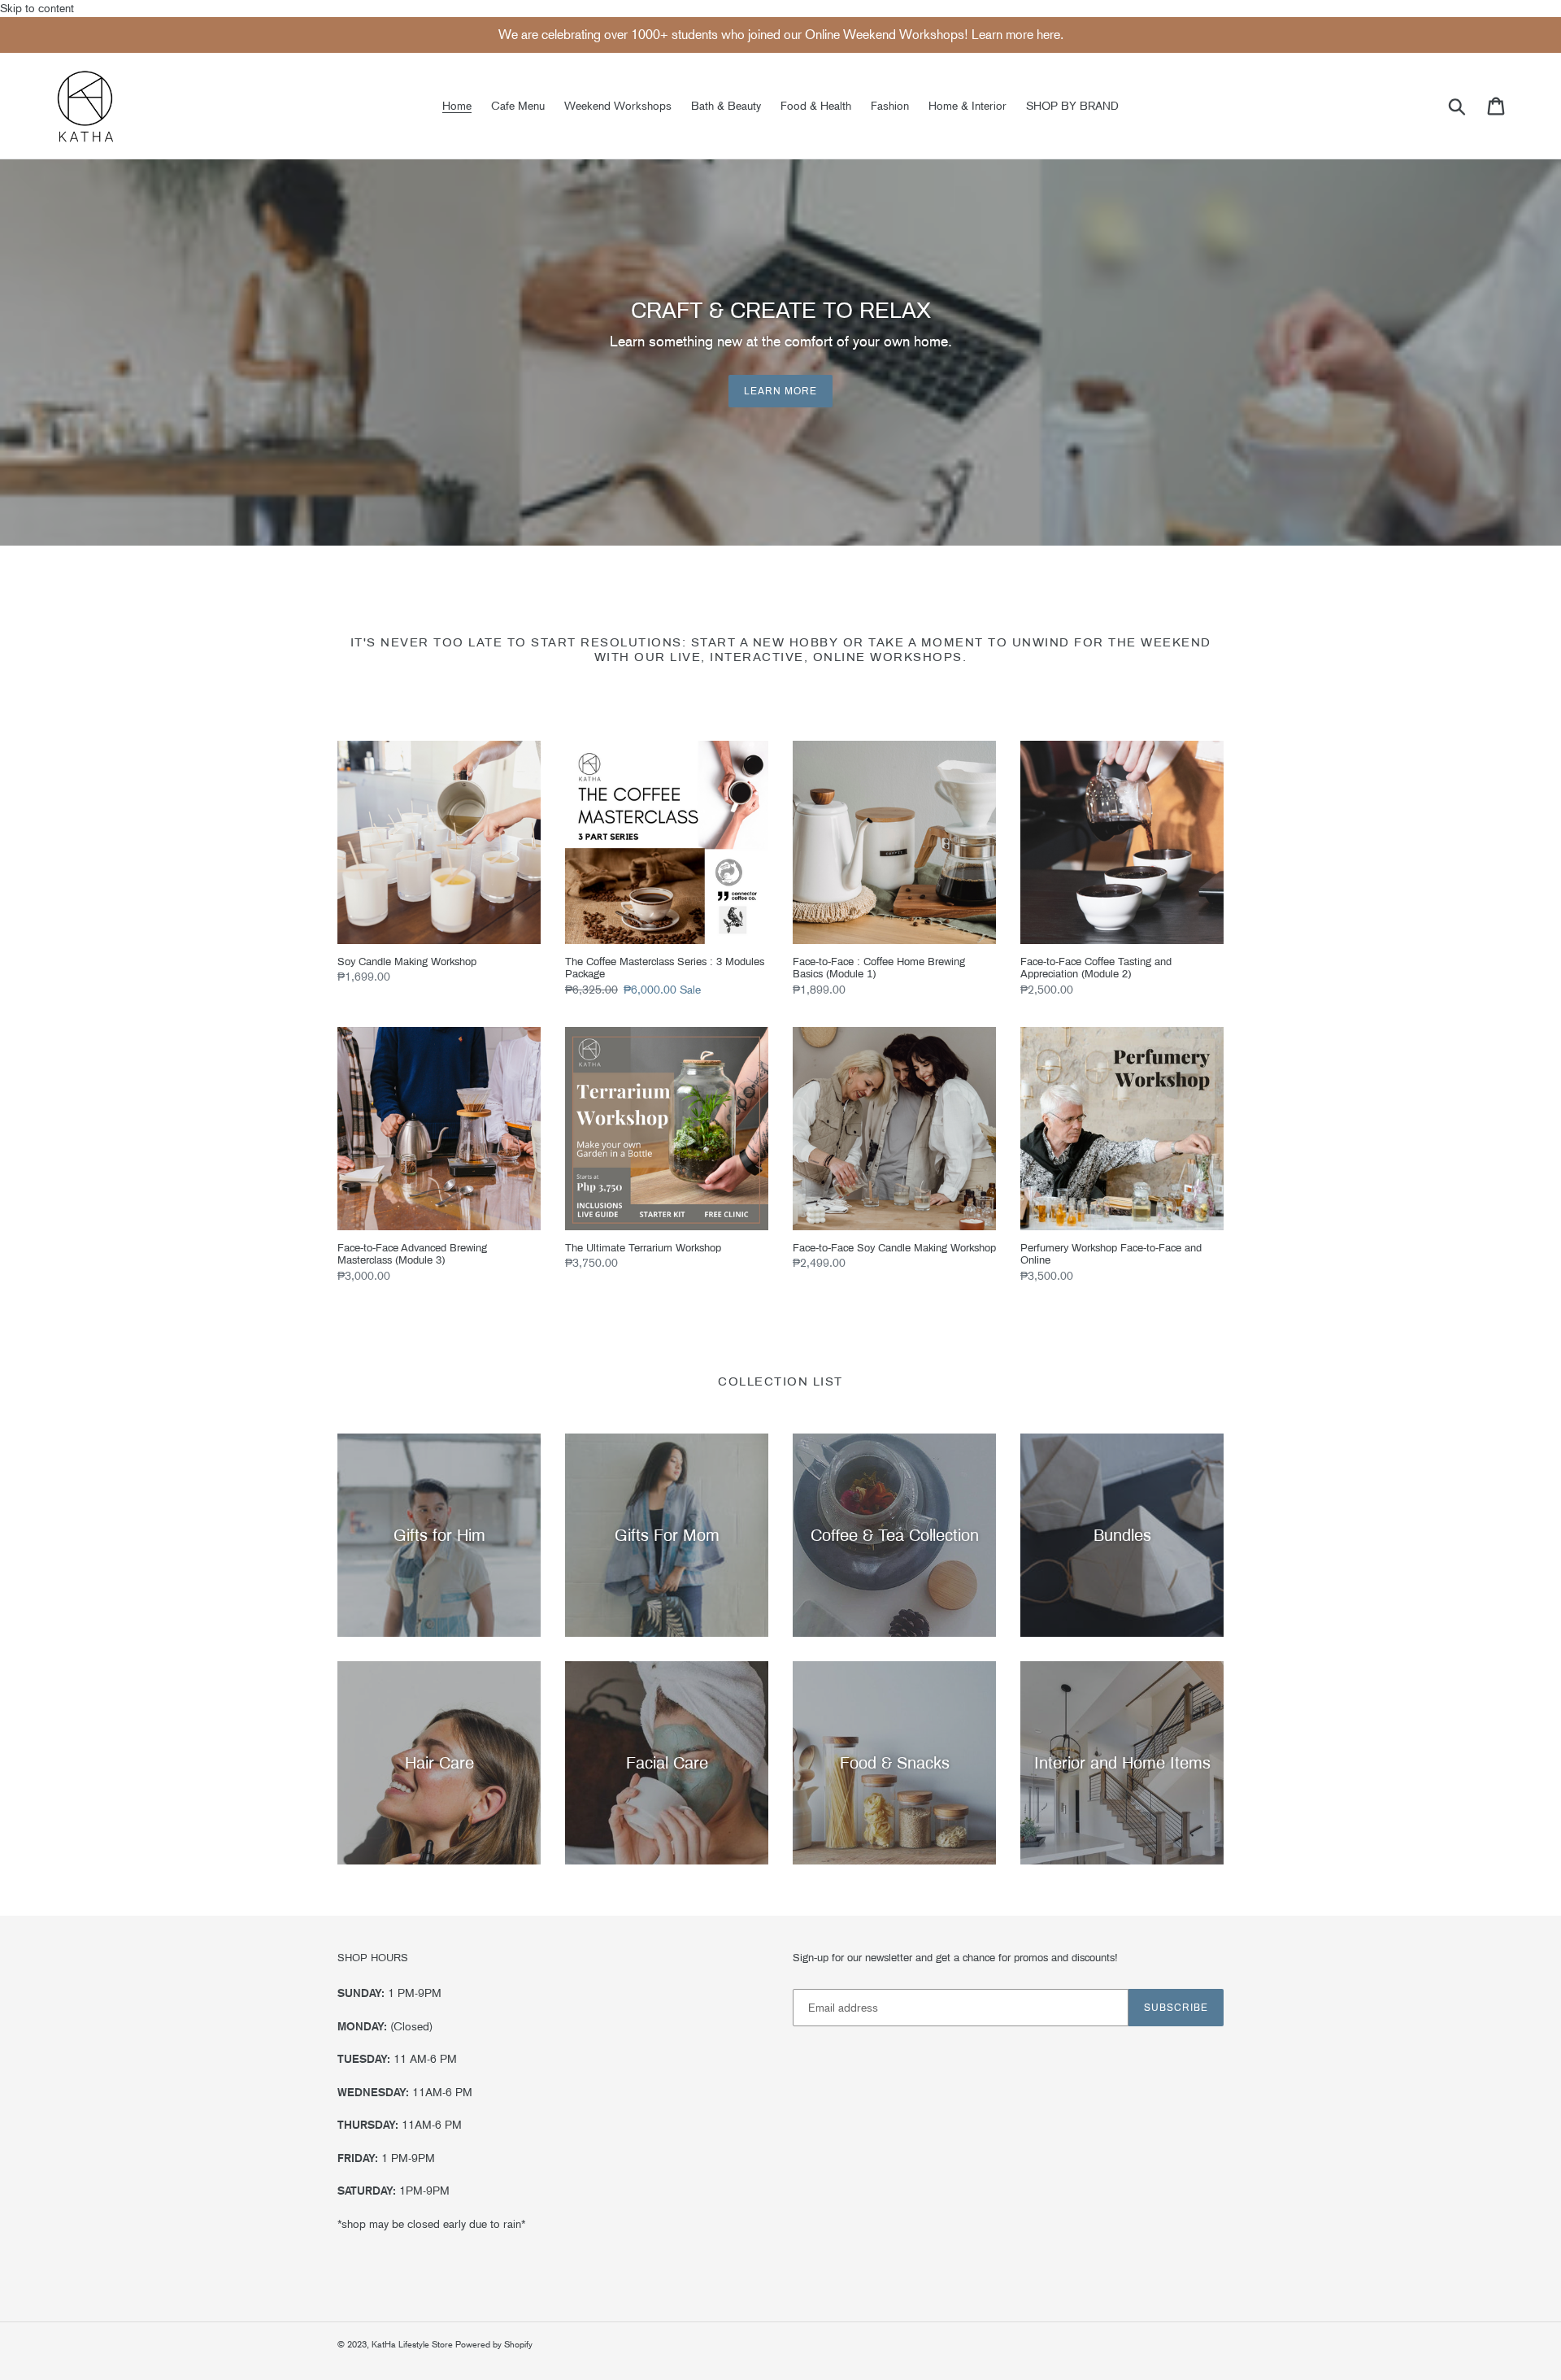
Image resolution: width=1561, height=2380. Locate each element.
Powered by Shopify (494, 2345)
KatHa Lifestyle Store (413, 2345)
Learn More (780, 391)
